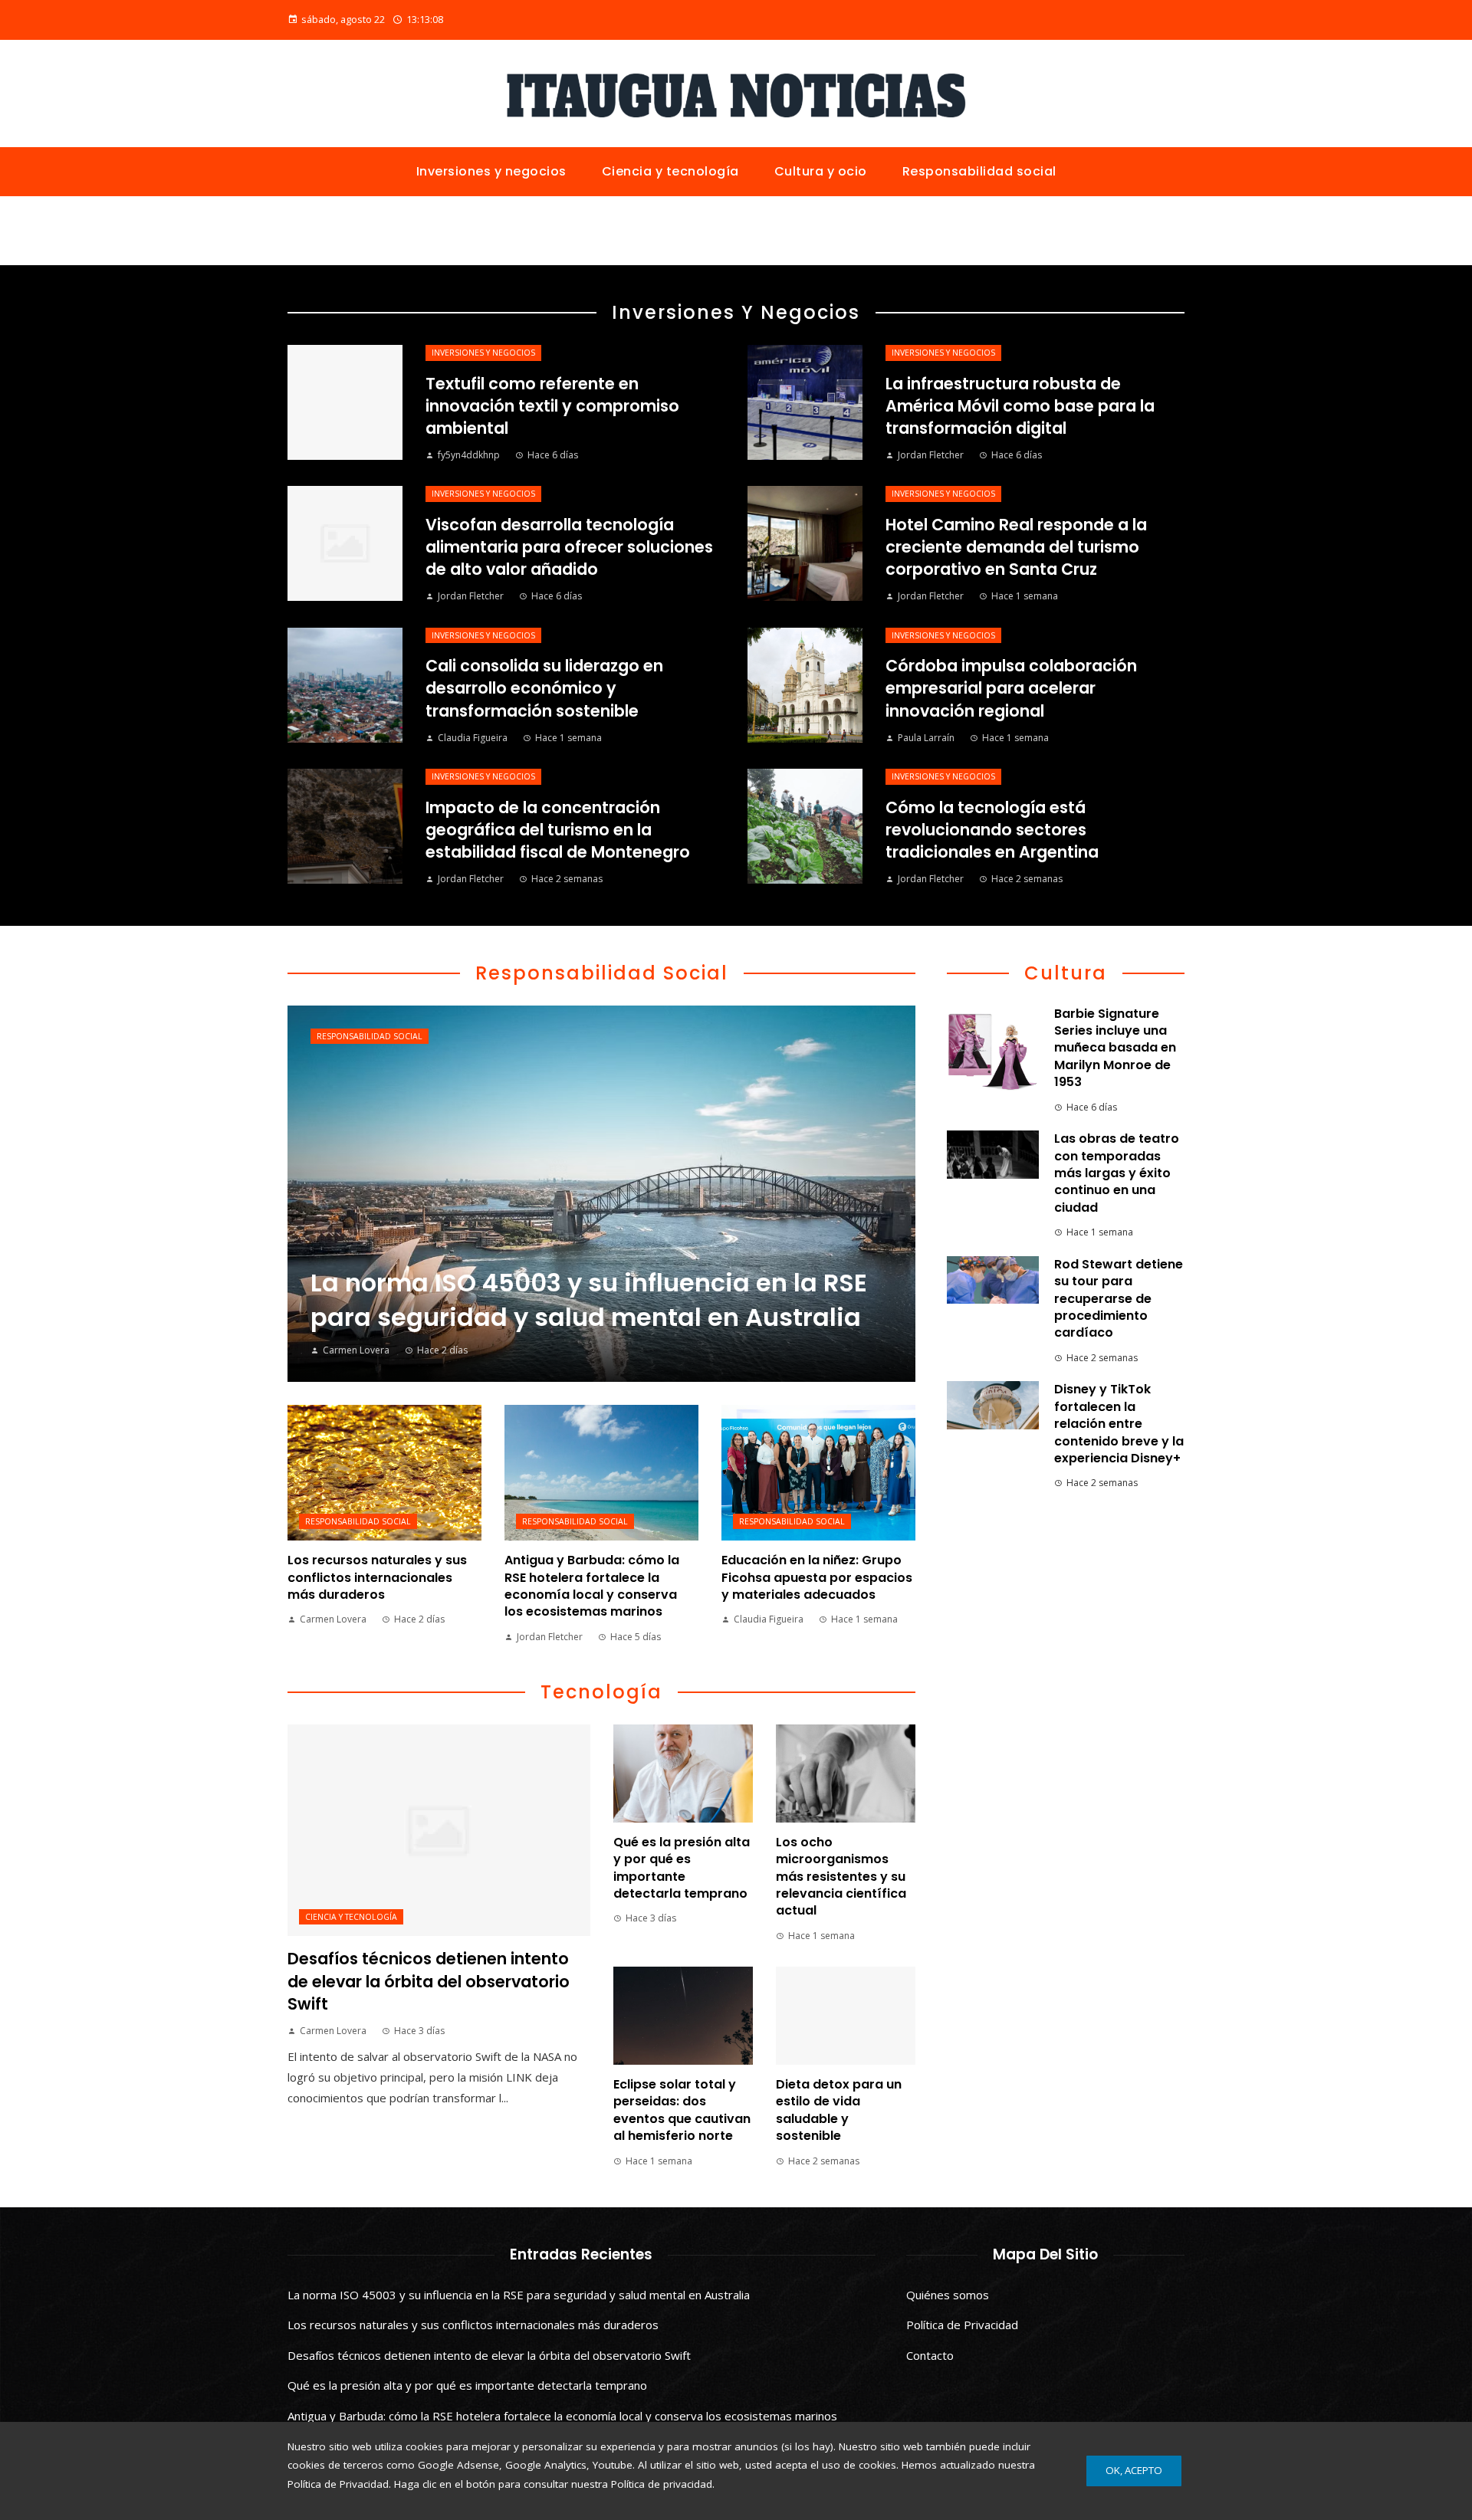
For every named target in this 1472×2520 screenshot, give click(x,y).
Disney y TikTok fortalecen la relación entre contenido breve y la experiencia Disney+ (1119, 1424)
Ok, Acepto (1134, 2470)
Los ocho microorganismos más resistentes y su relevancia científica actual (841, 1877)
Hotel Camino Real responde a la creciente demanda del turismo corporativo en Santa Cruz (1016, 547)
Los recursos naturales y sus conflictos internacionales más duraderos (377, 1577)
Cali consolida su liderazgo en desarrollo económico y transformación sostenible (544, 688)
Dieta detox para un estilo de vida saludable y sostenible (839, 2110)
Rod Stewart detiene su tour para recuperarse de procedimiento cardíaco (1119, 1299)
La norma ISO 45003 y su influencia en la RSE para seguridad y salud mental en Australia (519, 2295)
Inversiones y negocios (483, 353)
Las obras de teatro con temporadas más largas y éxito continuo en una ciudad (1117, 1173)
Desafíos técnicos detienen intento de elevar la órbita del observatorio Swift (429, 1981)
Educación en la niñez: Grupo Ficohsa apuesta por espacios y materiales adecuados (817, 1577)
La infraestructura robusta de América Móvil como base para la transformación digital (1020, 406)
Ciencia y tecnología (351, 1917)
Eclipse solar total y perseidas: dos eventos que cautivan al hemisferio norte (682, 2110)
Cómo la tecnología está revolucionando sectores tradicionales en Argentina (992, 830)
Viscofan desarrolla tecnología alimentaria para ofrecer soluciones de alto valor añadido (569, 547)
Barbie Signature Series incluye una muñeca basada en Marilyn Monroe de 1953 (1115, 1048)
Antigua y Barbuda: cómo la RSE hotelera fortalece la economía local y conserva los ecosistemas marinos (592, 1586)
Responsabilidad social (370, 1036)
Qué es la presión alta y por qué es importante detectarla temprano (682, 1868)
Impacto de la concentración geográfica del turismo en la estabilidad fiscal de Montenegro (558, 830)
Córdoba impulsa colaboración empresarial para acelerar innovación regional (1011, 688)
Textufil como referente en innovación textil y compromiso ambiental (552, 406)
